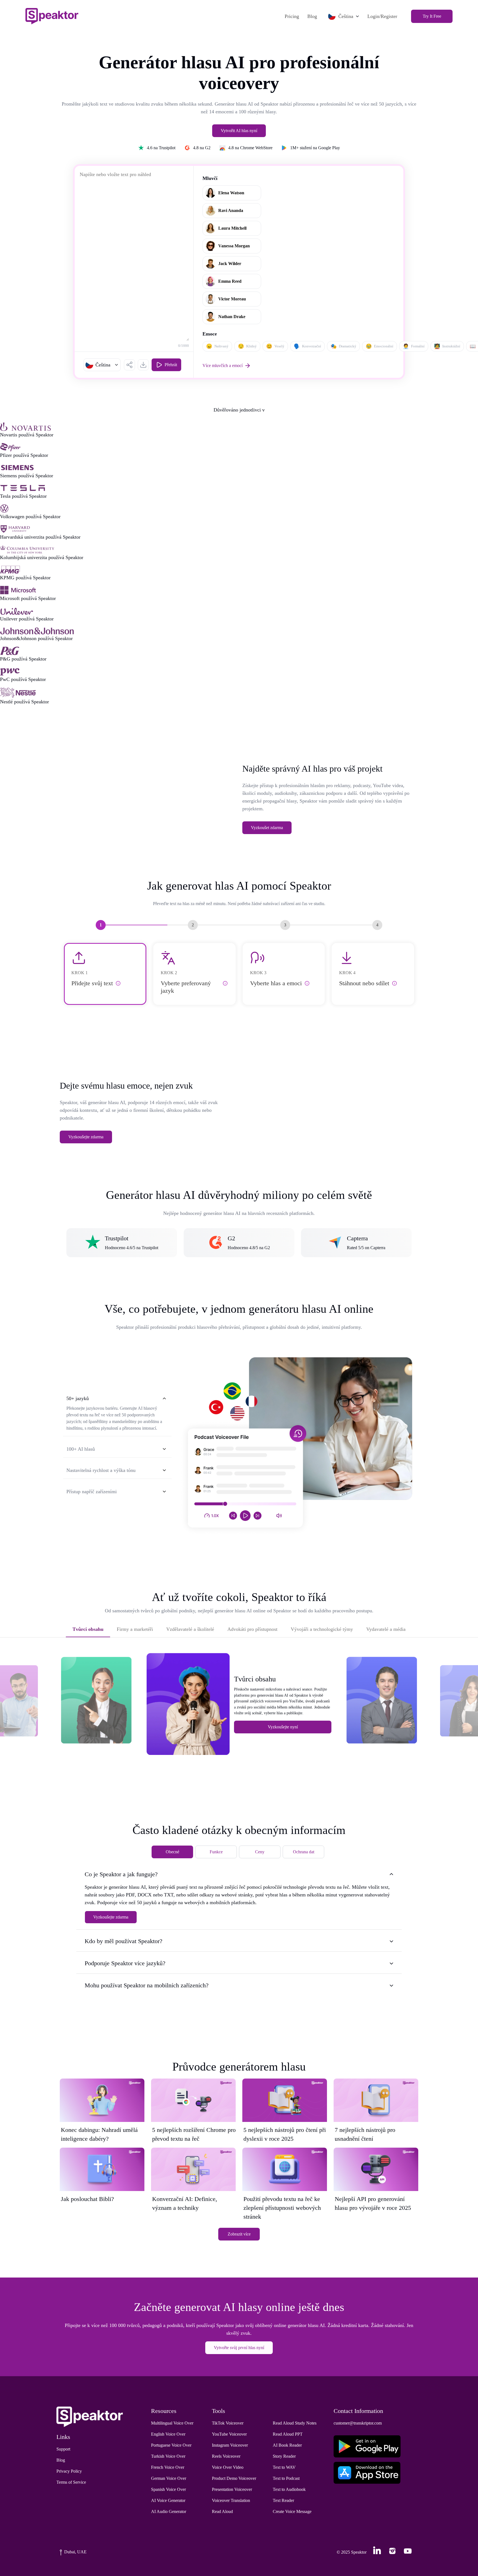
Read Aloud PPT (288, 2434)
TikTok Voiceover (228, 2423)
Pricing (292, 16)
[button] (102, 365)
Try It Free (432, 16)
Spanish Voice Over (168, 2489)
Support (63, 2449)
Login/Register (382, 16)
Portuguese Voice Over (171, 2445)
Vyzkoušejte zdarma (86, 1137)
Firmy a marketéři (135, 1629)
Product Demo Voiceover (234, 2478)
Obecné (172, 1852)
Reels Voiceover (226, 2456)
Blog (312, 16)
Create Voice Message (292, 2511)
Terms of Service (71, 2482)
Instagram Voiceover (230, 2445)
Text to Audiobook (289, 2489)
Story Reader (284, 2456)
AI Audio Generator (169, 2511)
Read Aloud (222, 2511)
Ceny (260, 1852)
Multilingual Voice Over (172, 2423)
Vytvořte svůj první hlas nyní (239, 2348)
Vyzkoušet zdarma (267, 828)
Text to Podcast (286, 2478)
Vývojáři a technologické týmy (322, 1629)
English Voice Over (168, 2434)
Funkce (216, 1852)
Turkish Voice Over (168, 2456)
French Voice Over (168, 2467)
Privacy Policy (69, 2471)
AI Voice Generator (168, 2500)
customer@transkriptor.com (358, 2423)
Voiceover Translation (231, 2500)
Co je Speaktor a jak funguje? (121, 1874)
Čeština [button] (346, 16)
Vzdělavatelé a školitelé (190, 1629)
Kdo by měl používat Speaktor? (124, 1941)
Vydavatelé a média (386, 1629)
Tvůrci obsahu (88, 1629)
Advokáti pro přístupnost (252, 1629)
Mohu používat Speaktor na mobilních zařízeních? (147, 1985)
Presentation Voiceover (232, 2489)
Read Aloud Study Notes (295, 2423)
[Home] (52, 16)
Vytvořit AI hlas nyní (239, 131)
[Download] (143, 365)
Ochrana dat (304, 1852)
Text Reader (283, 2500)
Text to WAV (284, 2467)
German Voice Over (169, 2478)
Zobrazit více (239, 2234)
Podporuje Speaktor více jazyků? (125, 1963)
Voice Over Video (228, 2467)
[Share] (129, 365)
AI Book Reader (287, 2445)
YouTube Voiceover (229, 2434)
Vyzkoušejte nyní (283, 1727)
